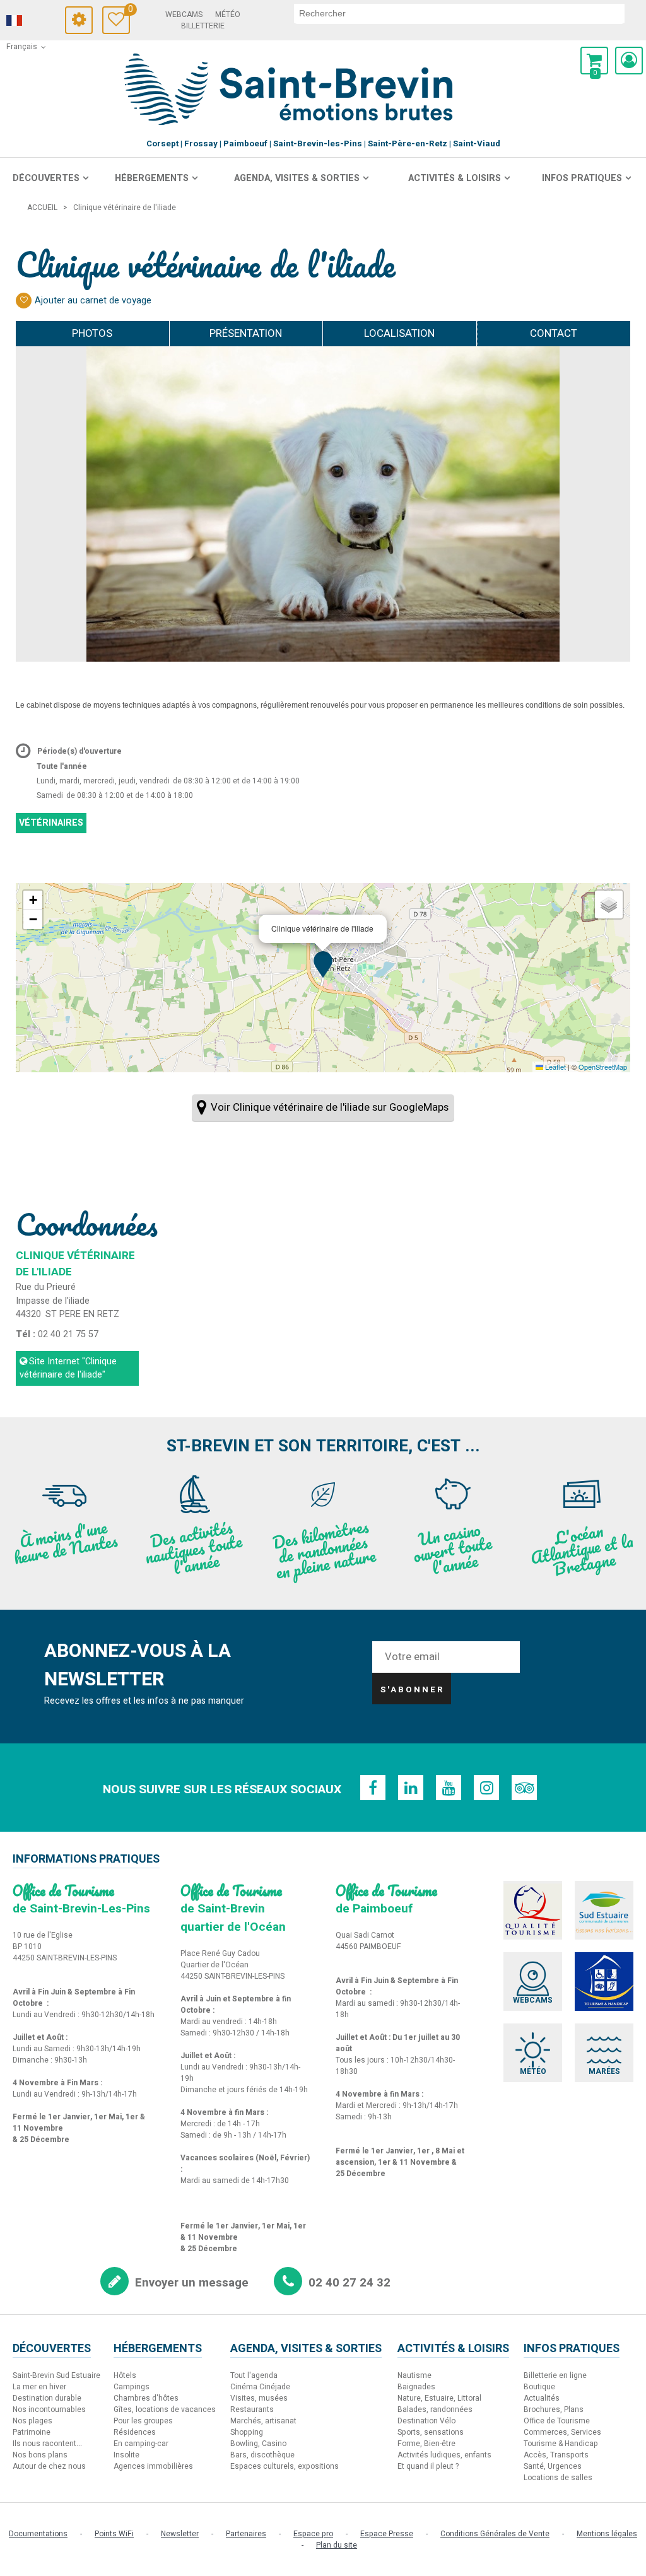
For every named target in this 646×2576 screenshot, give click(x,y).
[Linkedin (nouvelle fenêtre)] (411, 1788)
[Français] (32, 21)
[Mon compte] (629, 61)
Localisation (399, 333)
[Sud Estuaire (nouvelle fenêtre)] (604, 1910)
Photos (92, 333)
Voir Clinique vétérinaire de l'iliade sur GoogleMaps (330, 1107)
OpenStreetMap (603, 1067)
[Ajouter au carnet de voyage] (24, 301)
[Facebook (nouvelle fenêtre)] (373, 1788)
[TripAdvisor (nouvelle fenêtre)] (524, 1788)
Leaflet (555, 1067)
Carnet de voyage (129, 11)
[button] (594, 61)
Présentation (246, 333)
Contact (554, 333)
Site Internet (68, 1368)
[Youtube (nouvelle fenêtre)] (449, 1788)
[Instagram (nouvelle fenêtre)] (486, 1788)
